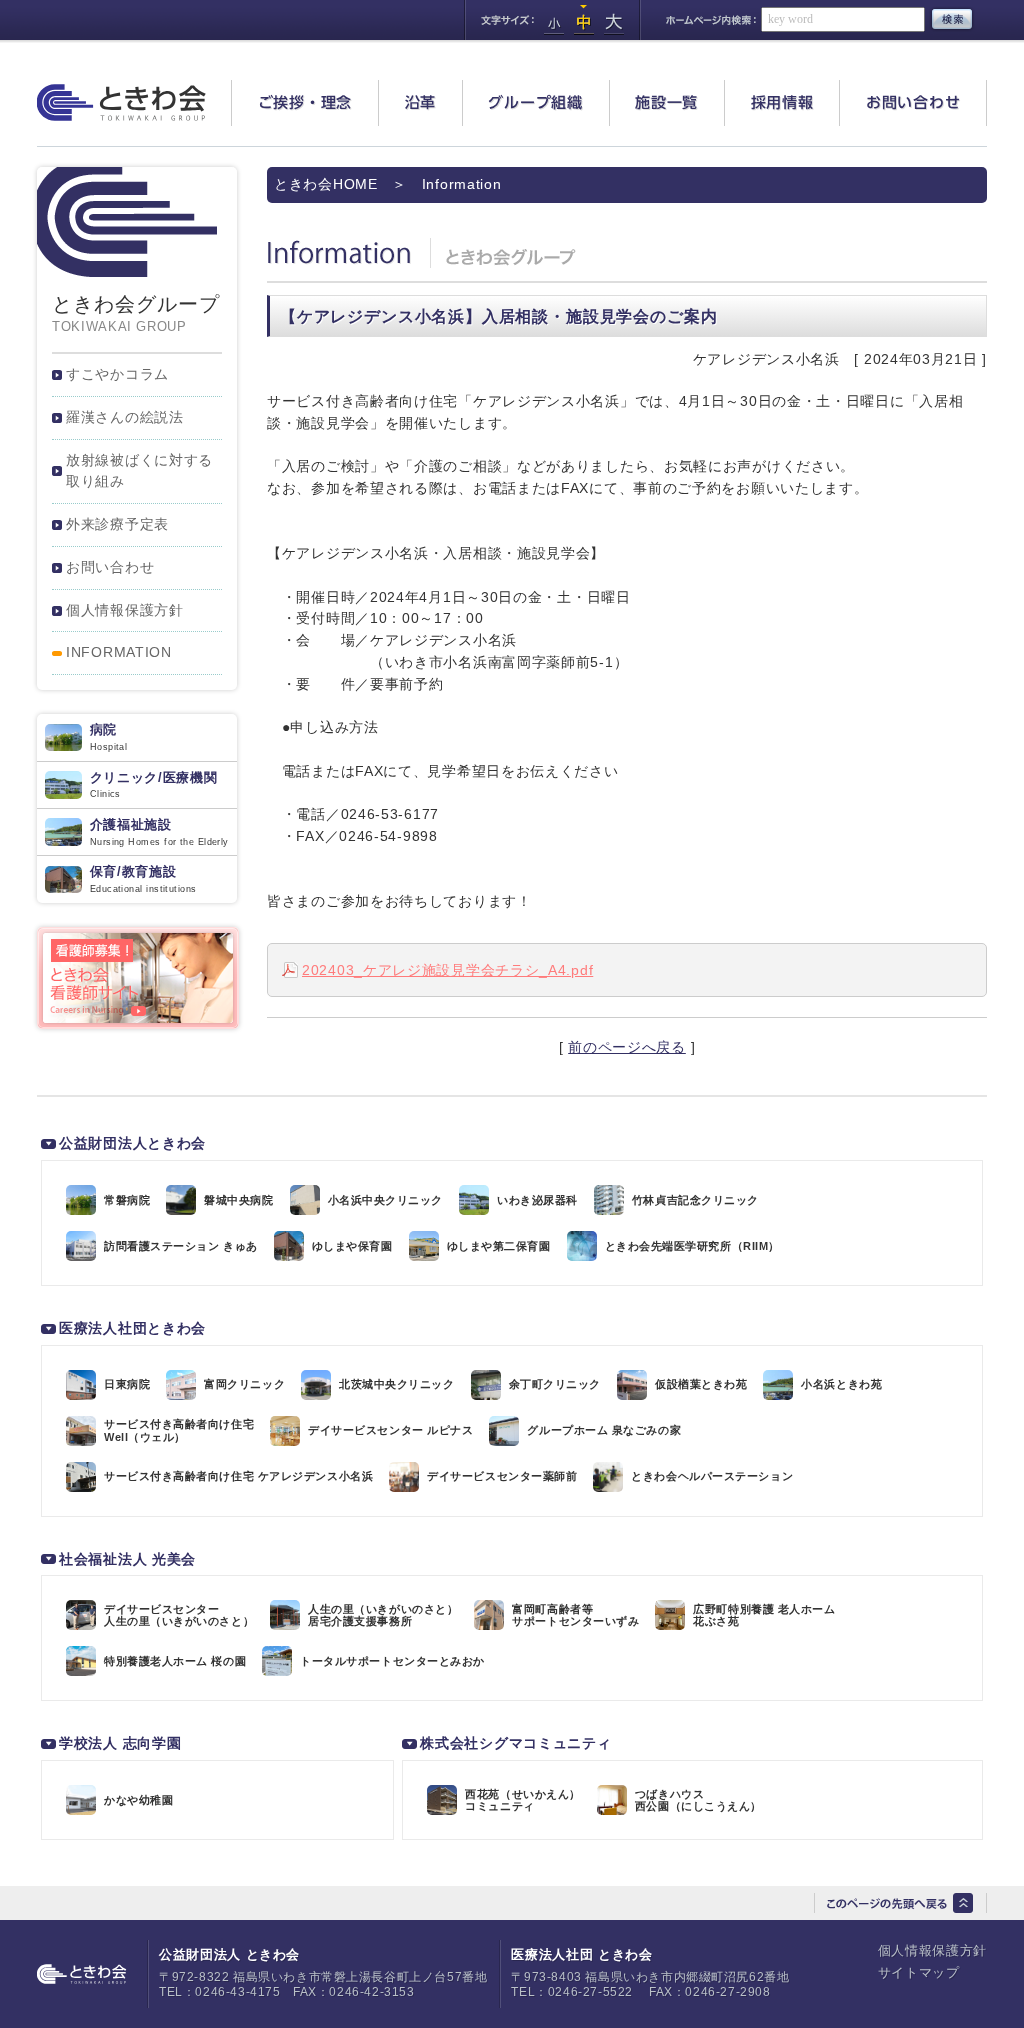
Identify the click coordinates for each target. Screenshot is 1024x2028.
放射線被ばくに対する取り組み (139, 471)
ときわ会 (122, 102)
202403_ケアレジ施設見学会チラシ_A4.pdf (447, 970)
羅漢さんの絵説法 (125, 417)
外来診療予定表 (117, 524)
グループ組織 (535, 102)
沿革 (421, 102)
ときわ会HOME (326, 184)
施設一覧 (666, 102)
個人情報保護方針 (125, 610)
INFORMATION (119, 652)
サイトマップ (919, 1972)
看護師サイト (138, 978)
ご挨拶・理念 (305, 102)
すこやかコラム (117, 374)
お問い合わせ (913, 102)
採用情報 (782, 102)
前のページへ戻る (627, 1047)
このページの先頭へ (900, 1903)
